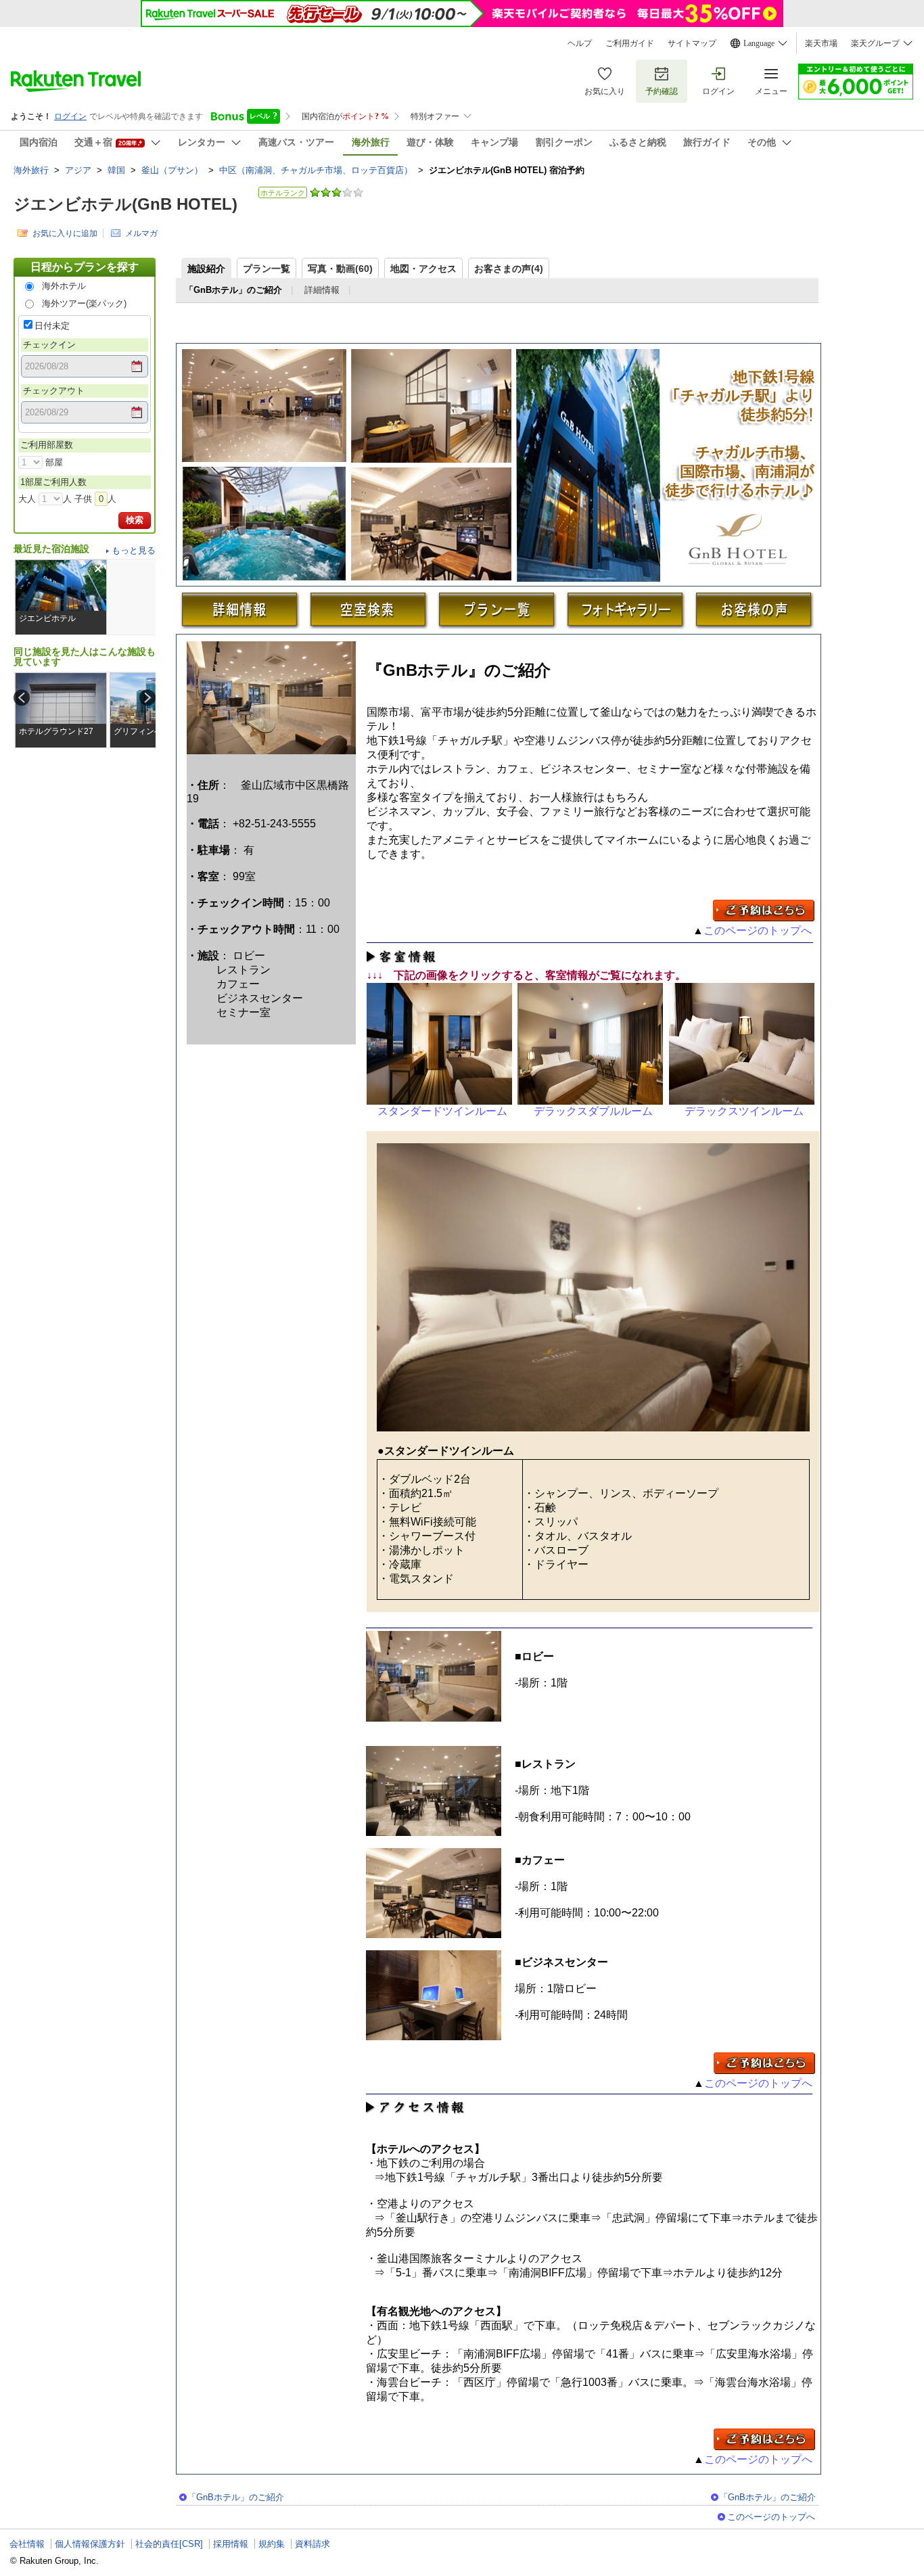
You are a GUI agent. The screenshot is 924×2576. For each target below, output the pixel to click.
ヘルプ (580, 43)
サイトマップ (692, 43)
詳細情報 (322, 290)
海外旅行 (31, 170)
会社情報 (27, 2544)
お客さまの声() (509, 269)
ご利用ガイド (630, 43)
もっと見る (134, 550)
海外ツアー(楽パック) (84, 303)
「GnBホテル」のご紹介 (236, 2497)
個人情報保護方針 (90, 2544)
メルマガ (141, 233)
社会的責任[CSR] (169, 2544)
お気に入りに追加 (65, 233)
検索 (135, 520)
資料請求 (313, 2544)
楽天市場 (821, 43)
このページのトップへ (759, 930)
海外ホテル (64, 286)
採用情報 (231, 2544)
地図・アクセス (423, 269)
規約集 (272, 2544)
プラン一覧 (267, 269)
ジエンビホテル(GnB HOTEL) (125, 204)
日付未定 (52, 326)
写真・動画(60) (340, 269)
